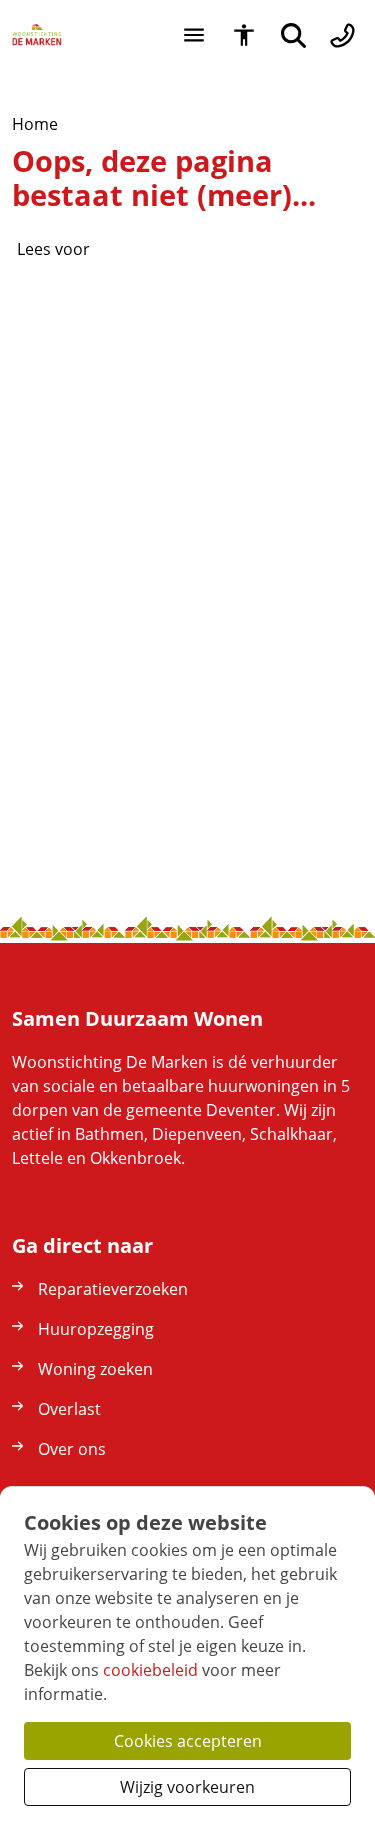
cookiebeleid (150, 1670)
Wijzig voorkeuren (187, 1787)
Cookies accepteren (188, 1741)
